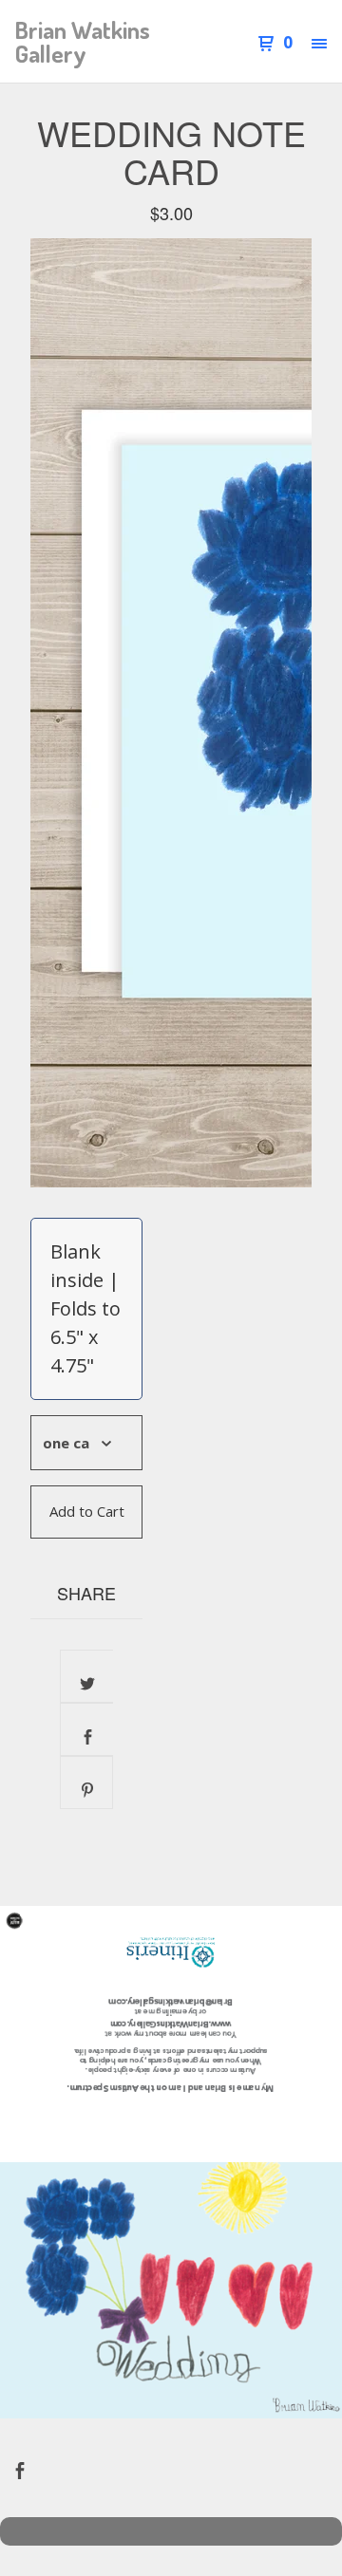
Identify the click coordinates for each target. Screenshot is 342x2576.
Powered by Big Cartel (171, 2531)
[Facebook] (20, 2468)
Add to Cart (87, 1511)
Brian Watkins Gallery (83, 42)
